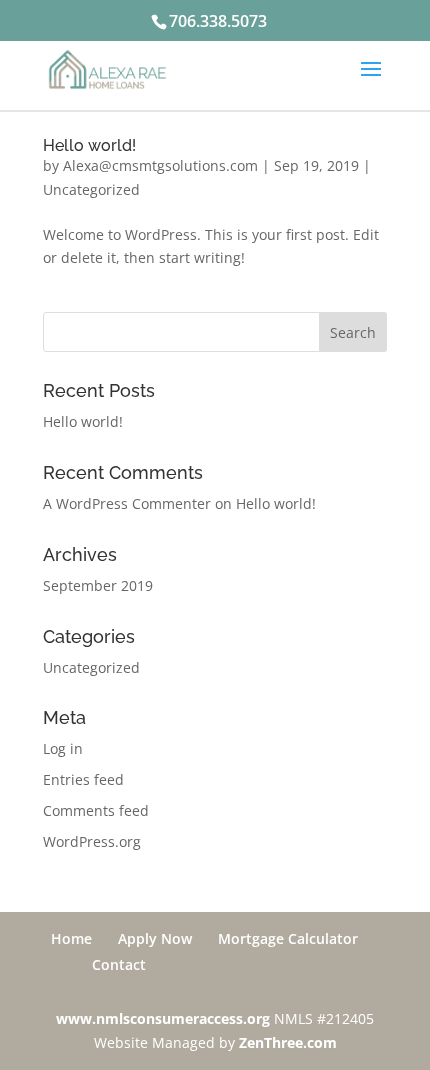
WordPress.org (92, 841)
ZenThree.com (288, 1042)
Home (71, 938)
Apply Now (155, 938)
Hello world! (89, 145)
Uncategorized (91, 189)
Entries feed (83, 779)
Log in (63, 748)
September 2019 (98, 585)
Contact (119, 964)
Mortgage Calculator (288, 938)
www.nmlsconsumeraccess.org (163, 1018)
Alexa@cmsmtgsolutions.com (160, 165)
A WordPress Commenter (127, 503)
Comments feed (96, 810)
